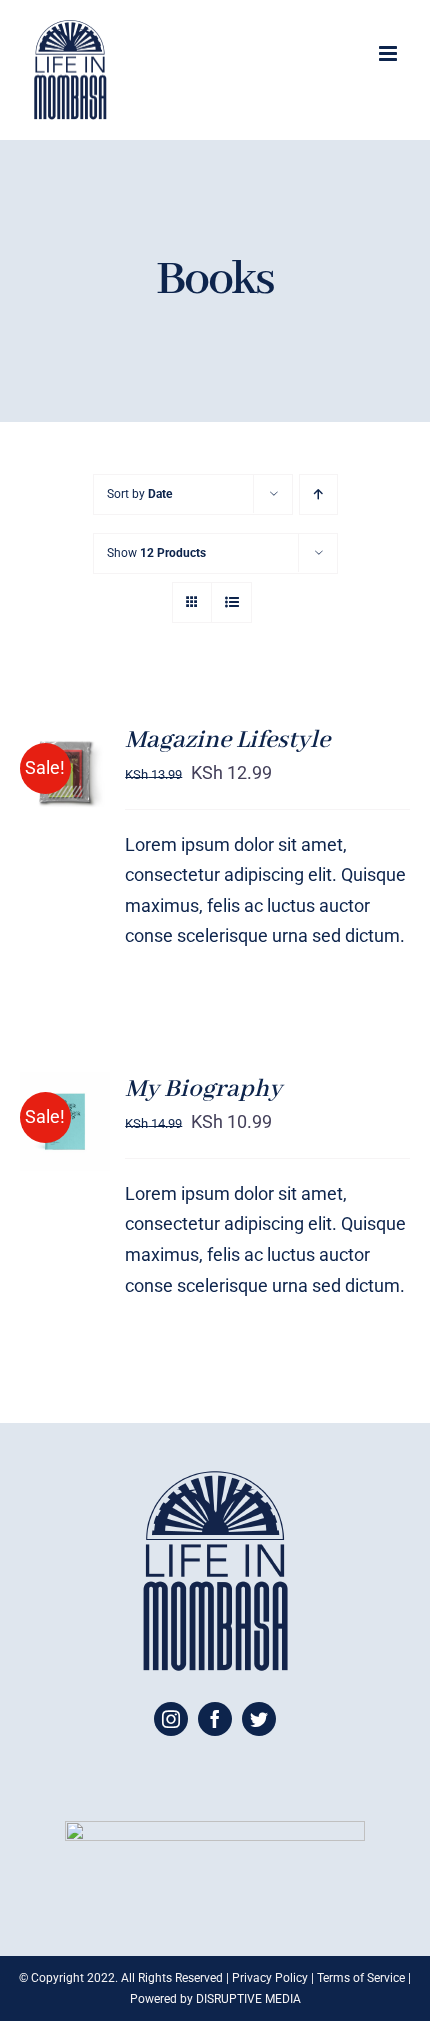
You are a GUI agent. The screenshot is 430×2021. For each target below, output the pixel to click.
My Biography (203, 1089)
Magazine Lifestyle (227, 740)
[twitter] (259, 1719)
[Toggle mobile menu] (389, 53)
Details (49, 822)
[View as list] (231, 602)
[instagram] (171, 1719)
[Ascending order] (318, 494)
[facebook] (215, 1719)
